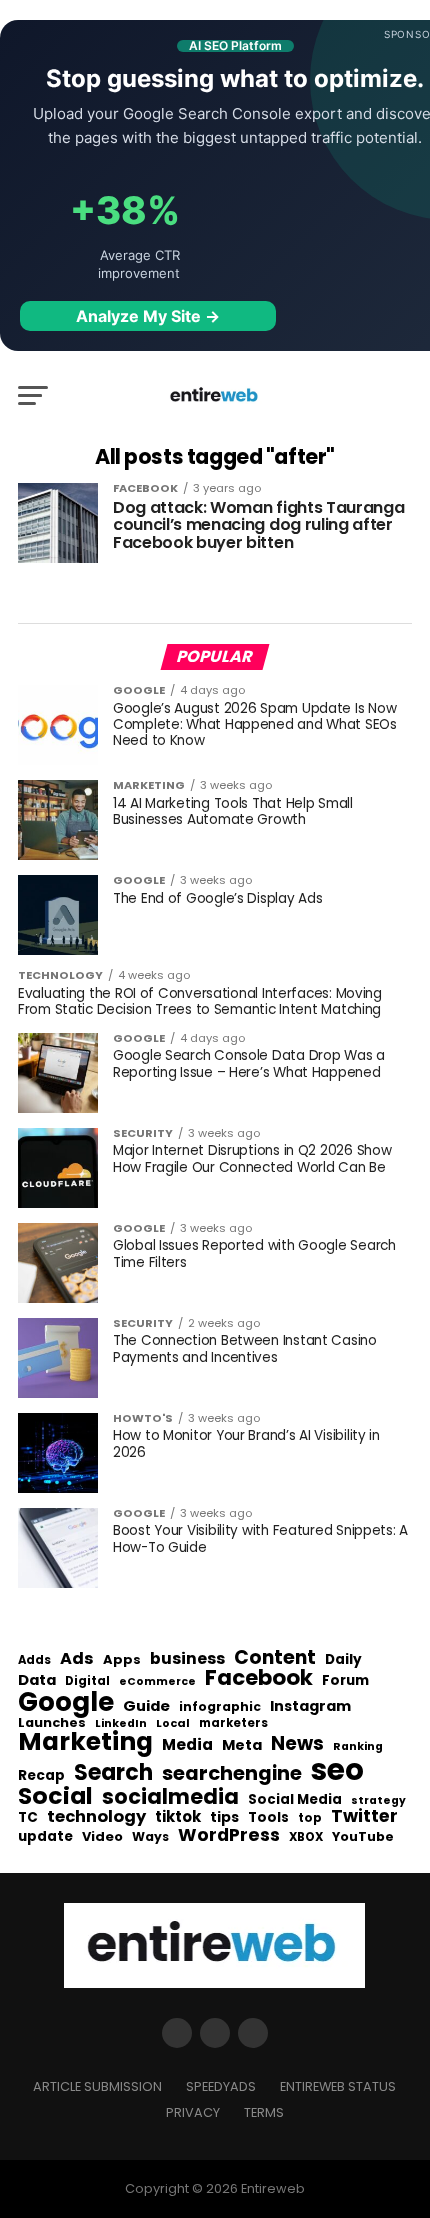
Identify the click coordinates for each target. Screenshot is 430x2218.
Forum (345, 1681)
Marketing (85, 1742)
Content (275, 1657)
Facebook (259, 1677)
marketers (233, 1723)
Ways (150, 1837)
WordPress (229, 1835)
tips (224, 1818)
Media (187, 1745)
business (187, 1659)
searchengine (232, 1774)
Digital (87, 1682)
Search (113, 1773)
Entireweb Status (338, 2086)
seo (337, 1769)
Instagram (310, 1706)
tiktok (178, 1817)
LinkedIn (121, 1724)
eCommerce (157, 1682)
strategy (378, 1801)
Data (37, 1680)
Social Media (295, 1799)
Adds (34, 1661)
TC (28, 1818)
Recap (41, 1776)
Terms (264, 2112)
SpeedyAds (221, 2086)
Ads (77, 1659)
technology (96, 1817)
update (45, 1837)
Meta (242, 1745)
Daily (343, 1660)
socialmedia (170, 1797)
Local (173, 1723)
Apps (122, 1660)
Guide (146, 1706)
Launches (52, 1723)
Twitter (364, 1817)
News (297, 1744)
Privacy (193, 2112)
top (310, 1818)
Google (66, 1702)
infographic (220, 1707)
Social (55, 1795)
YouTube (363, 1837)
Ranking (358, 1747)
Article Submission (97, 2086)
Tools (268, 1817)
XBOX (306, 1838)
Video (102, 1837)
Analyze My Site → (148, 316)
